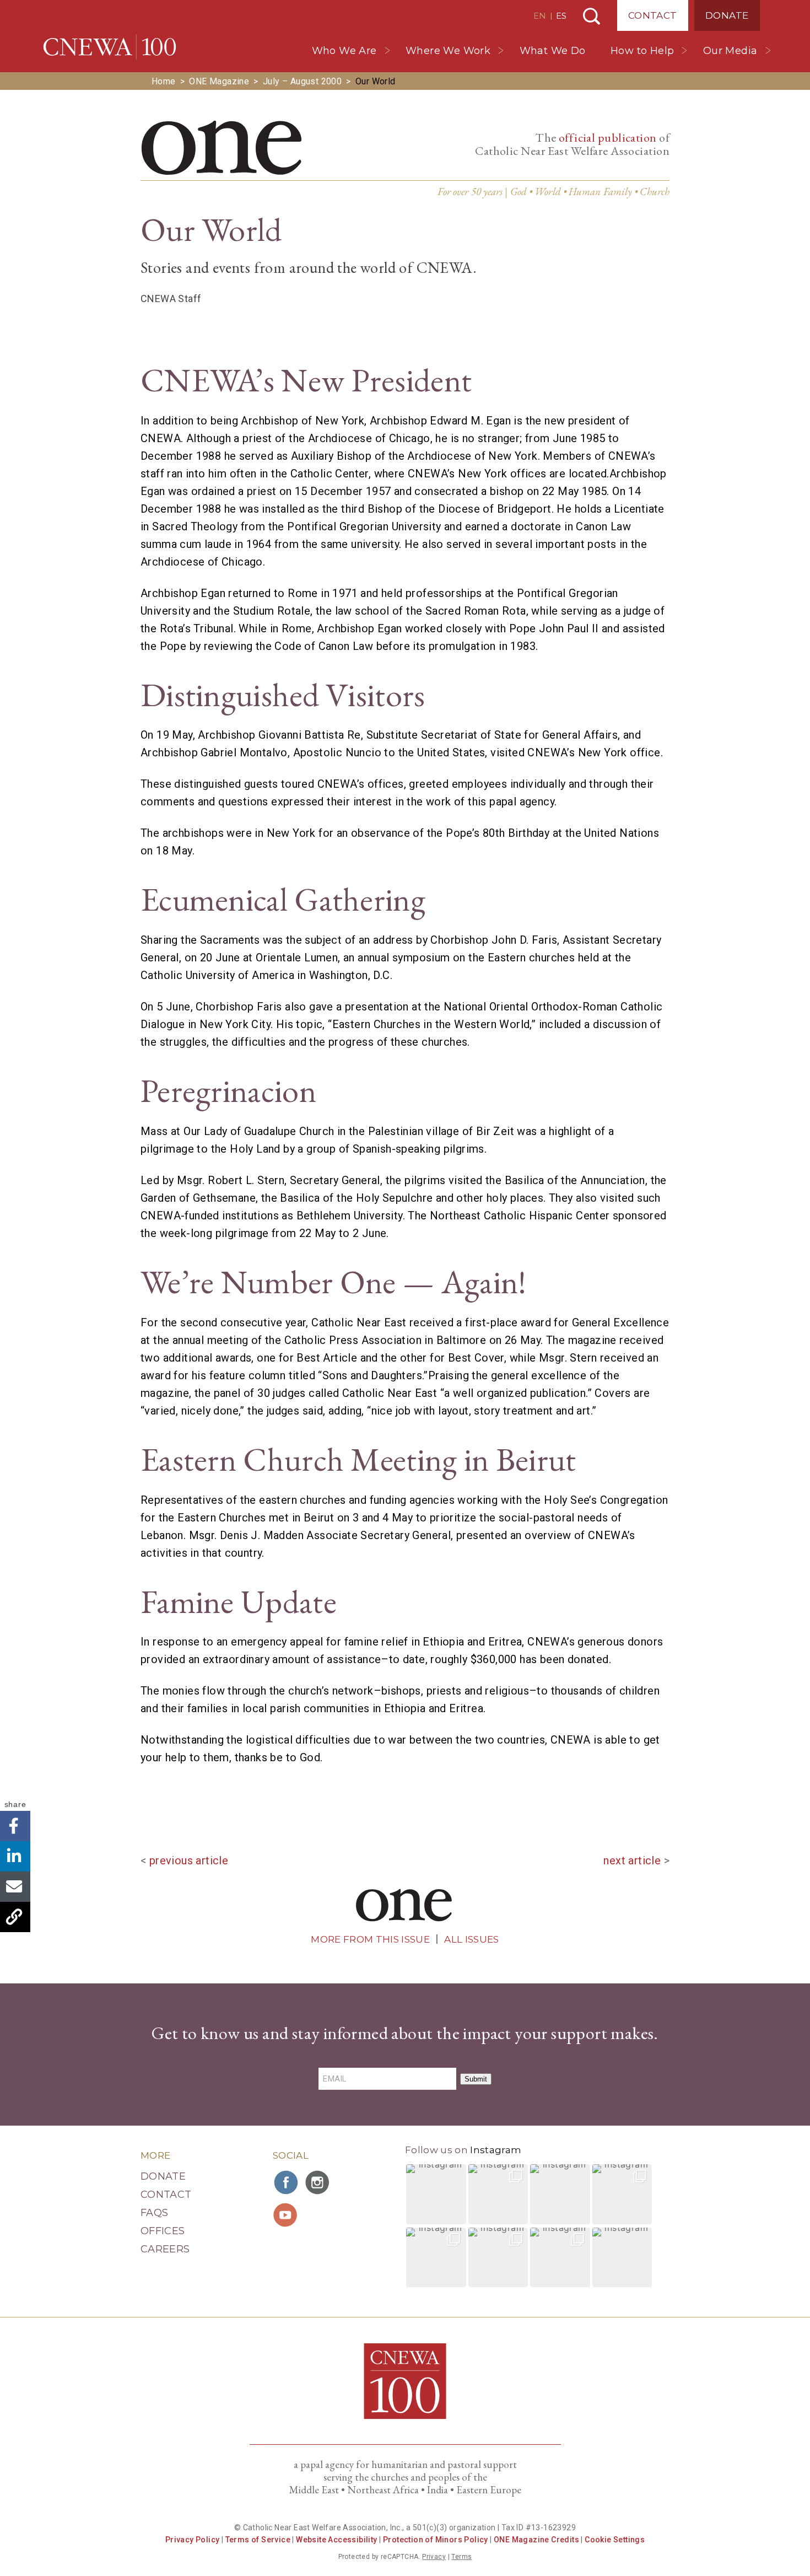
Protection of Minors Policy (436, 2540)
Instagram (496, 2150)
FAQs (154, 2213)
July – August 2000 (302, 81)
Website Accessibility (336, 2540)
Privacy (434, 2557)
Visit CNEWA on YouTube (287, 2215)
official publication (608, 138)
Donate (727, 15)
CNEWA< (110, 47)
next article (632, 1860)
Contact (653, 15)
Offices (163, 2231)
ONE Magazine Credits (536, 2540)
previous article (189, 1860)
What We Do (553, 51)
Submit (476, 2079)
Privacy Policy (193, 2540)
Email (15, 1887)
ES (561, 16)
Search (592, 16)
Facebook (15, 1826)
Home (164, 81)
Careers (165, 2249)
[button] (436, 2194)
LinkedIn (15, 1856)
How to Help (642, 51)
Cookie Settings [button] (615, 2540)
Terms (461, 2557)
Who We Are (344, 51)
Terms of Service (258, 2540)
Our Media (730, 51)
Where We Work (448, 51)
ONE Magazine (219, 81)
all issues (471, 1939)
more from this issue (370, 1939)
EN (540, 16)
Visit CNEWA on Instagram (318, 2182)
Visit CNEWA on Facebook (287, 2182)
